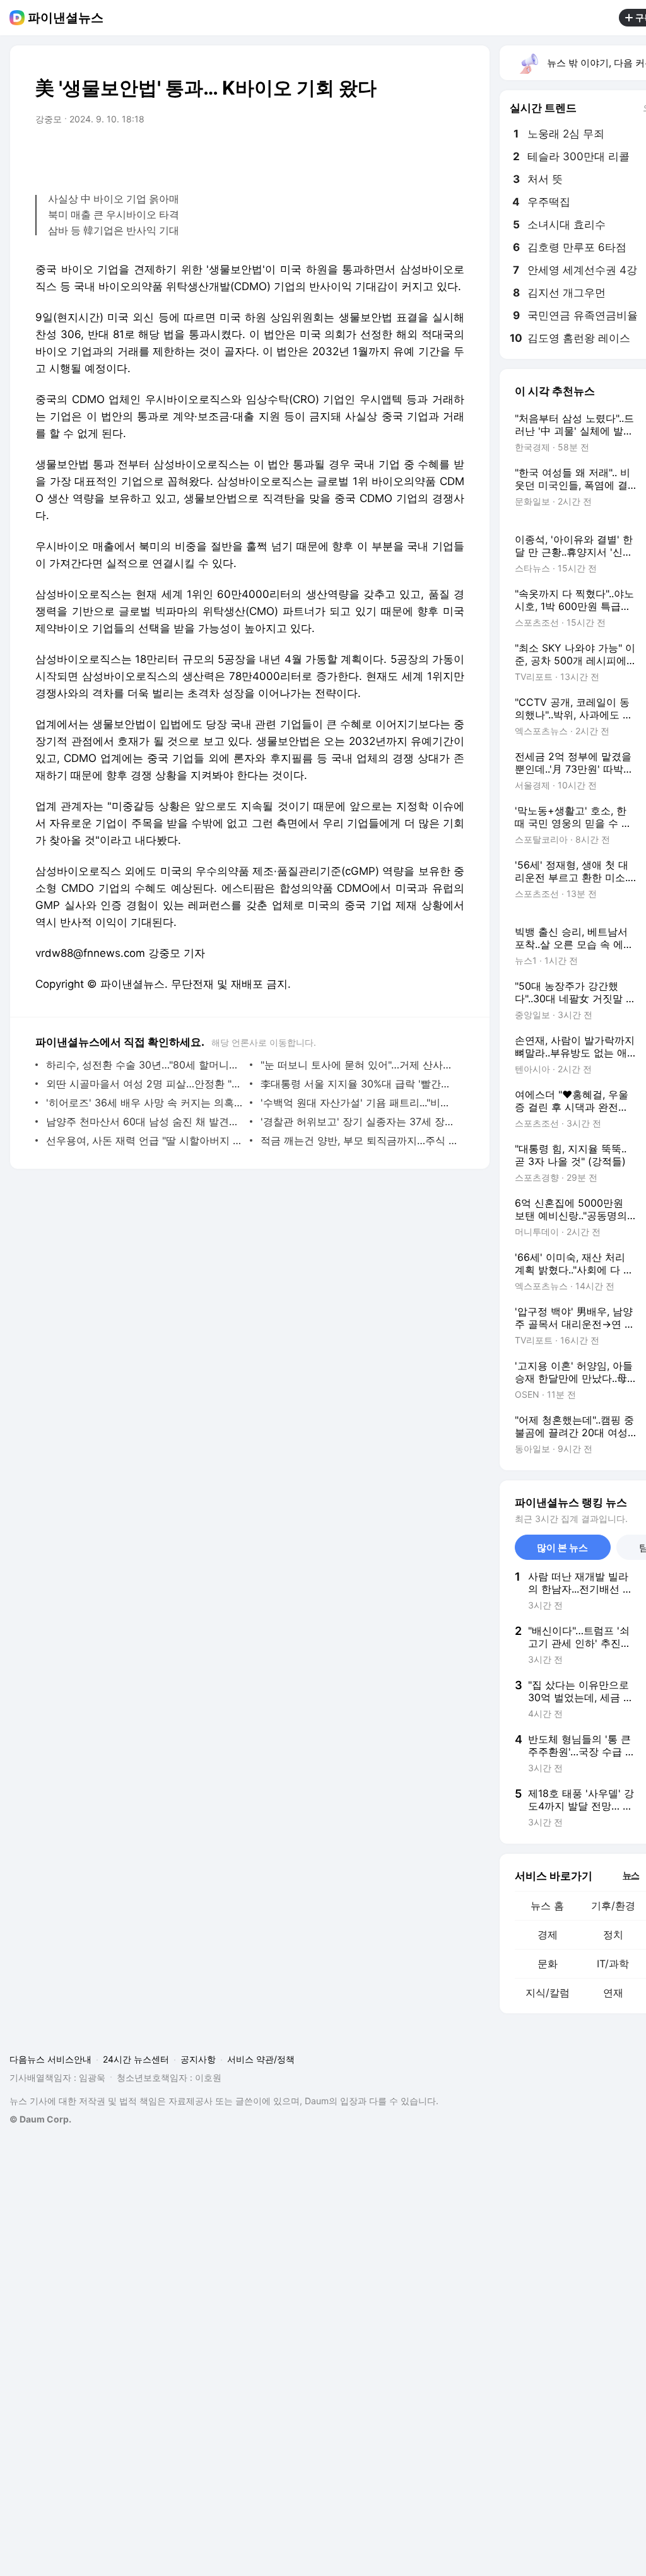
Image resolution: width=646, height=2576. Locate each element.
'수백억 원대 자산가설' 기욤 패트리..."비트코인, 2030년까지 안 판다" (359, 1103)
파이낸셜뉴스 (66, 18)
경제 (548, 1935)
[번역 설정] (401, 155)
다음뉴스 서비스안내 (50, 2059)
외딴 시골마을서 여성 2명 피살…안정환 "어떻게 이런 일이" (145, 1084)
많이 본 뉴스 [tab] (562, 1548)
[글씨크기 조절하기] (426, 155)
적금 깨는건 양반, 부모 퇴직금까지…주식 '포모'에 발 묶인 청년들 (359, 1140)
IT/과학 (613, 1964)
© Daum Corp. (40, 2119)
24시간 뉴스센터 (136, 2059)
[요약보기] (351, 155)
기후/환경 (613, 1906)
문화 (548, 1964)
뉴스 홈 (547, 1906)
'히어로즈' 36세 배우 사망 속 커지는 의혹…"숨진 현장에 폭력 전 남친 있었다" (145, 1103)
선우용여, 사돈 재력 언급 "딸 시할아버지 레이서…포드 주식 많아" (145, 1140)
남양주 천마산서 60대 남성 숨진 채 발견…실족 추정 (145, 1121)
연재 (613, 1993)
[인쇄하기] (452, 155)
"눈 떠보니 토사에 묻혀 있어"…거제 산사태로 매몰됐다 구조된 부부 (359, 1065)
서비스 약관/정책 (261, 2059)
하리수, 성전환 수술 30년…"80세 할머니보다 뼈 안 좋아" (145, 1065)
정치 (613, 1935)
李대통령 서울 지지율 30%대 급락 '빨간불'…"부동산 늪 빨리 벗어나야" (359, 1084)
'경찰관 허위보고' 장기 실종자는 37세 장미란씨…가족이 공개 (359, 1121)
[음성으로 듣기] (376, 155)
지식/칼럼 (548, 1993)
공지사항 (198, 2059)
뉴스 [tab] (631, 1875)
